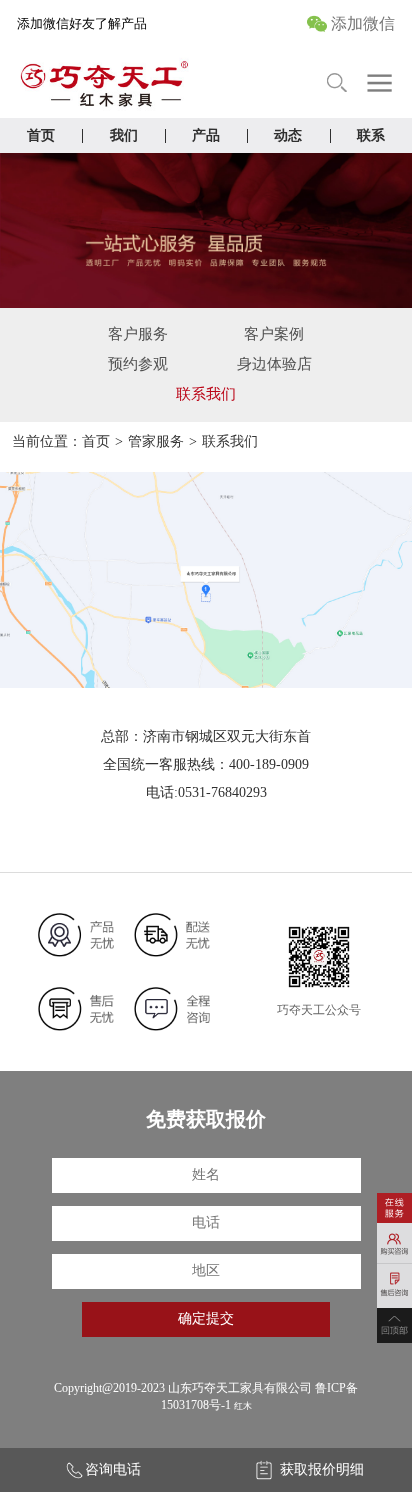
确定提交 (206, 1318)
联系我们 (206, 394)
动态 (288, 135)
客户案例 (274, 334)
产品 (206, 135)
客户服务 (138, 334)
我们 (124, 135)
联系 (371, 135)
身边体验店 (274, 364)
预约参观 (138, 364)
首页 (41, 135)
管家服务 (156, 441)
